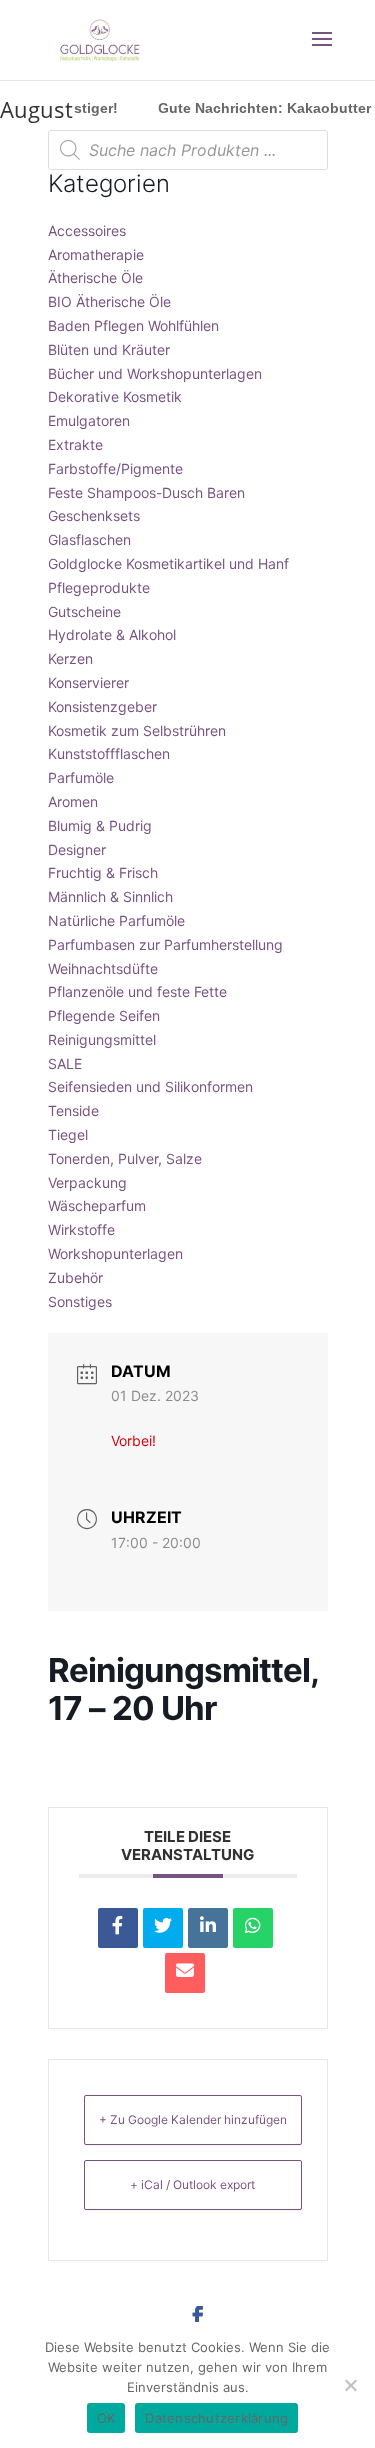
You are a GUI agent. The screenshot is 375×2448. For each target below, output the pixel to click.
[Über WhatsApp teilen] (253, 1928)
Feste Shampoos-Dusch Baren (146, 492)
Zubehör (75, 1277)
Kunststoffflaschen (109, 753)
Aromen (73, 801)
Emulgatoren (89, 420)
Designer (77, 849)
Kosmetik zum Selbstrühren (137, 730)
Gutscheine (84, 611)
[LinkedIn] (208, 1928)
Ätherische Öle (95, 277)
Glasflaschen (89, 539)
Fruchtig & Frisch (103, 872)
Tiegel (68, 1134)
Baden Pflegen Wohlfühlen (133, 325)
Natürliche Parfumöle (116, 920)
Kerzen (70, 658)
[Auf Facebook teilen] (118, 1928)
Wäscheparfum (97, 1205)
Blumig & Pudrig (100, 825)
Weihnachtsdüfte (103, 968)
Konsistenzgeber (102, 706)
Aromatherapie (96, 254)
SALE (65, 1063)
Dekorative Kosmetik (115, 396)
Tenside (73, 1110)
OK (106, 2418)
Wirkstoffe (81, 1229)
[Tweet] (163, 1928)
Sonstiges (80, 1301)
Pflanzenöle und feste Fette (137, 991)
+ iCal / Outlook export (192, 2184)
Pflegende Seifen (104, 1015)
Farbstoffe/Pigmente (115, 468)
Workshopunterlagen (115, 1253)
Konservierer (88, 682)
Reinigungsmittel (102, 1039)
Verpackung (87, 1182)
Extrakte (75, 444)
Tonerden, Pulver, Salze (125, 1158)
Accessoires (87, 230)
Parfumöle (81, 777)
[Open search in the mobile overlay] (188, 150)
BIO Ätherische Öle (109, 301)
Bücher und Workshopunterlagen (155, 373)
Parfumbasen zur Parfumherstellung (165, 944)
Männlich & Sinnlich (110, 896)
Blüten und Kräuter (109, 349)
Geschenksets (94, 515)
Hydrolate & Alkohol (112, 634)
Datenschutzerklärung (216, 2418)
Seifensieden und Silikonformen (150, 1086)
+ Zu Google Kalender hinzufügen (193, 2119)
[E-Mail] (185, 1973)
